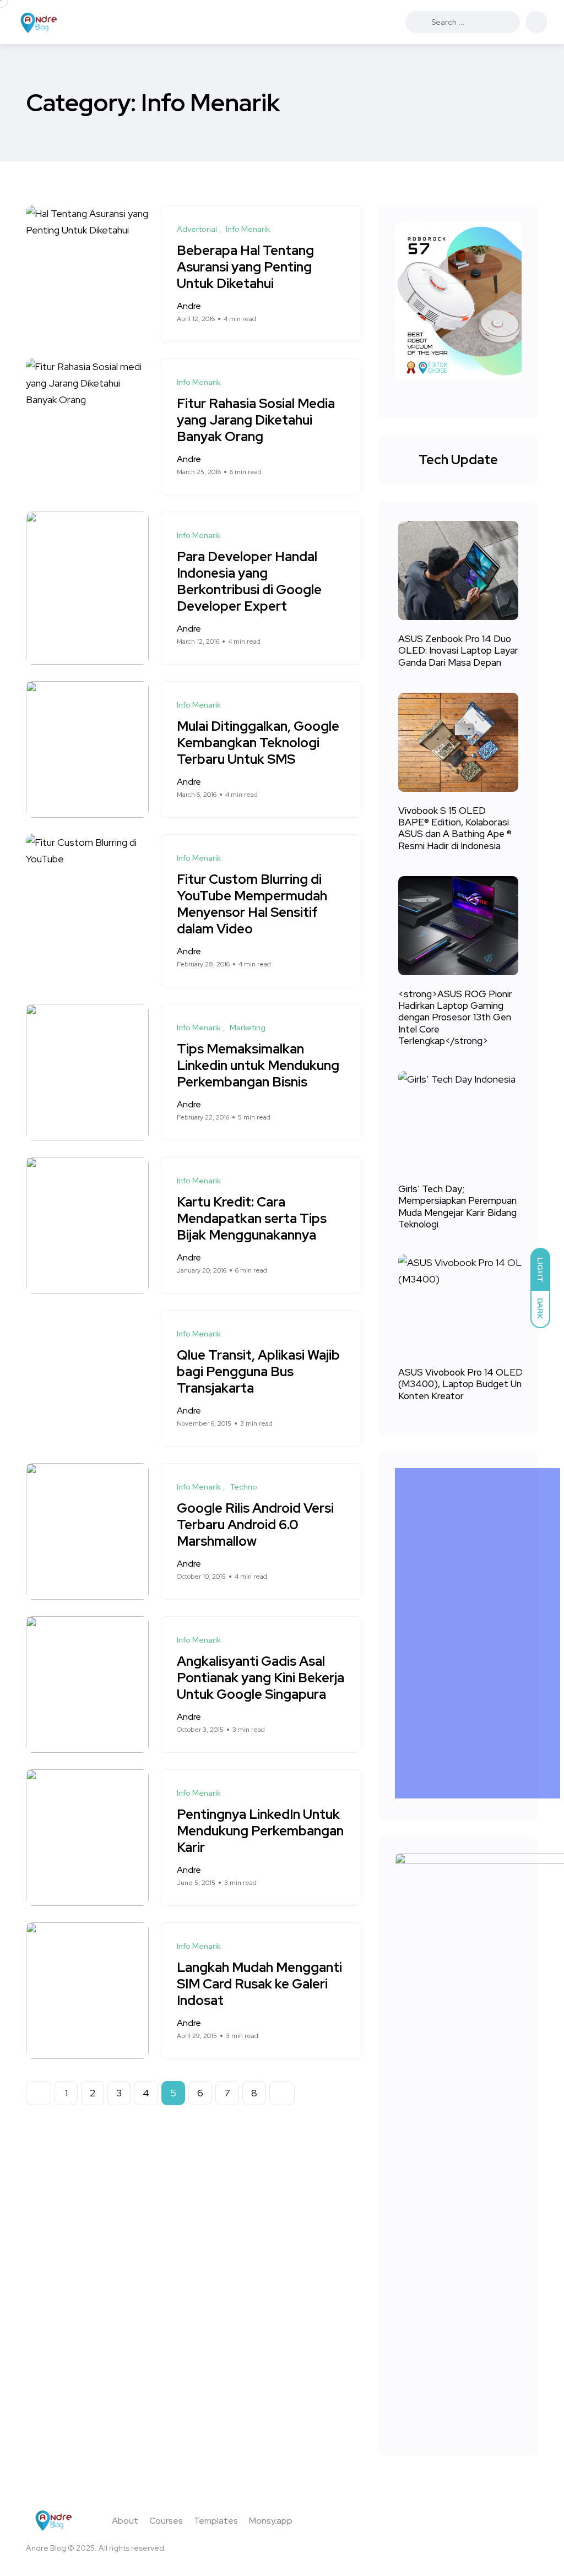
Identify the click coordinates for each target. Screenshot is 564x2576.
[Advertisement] (480, 1633)
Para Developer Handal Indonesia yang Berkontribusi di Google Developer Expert (249, 582)
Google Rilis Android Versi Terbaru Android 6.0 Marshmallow (255, 1525)
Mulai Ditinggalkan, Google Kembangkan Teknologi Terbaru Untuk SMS (258, 743)
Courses (166, 2521)
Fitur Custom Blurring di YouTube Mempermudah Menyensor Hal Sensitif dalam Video (252, 904)
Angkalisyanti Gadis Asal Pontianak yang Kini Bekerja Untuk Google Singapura (261, 1678)
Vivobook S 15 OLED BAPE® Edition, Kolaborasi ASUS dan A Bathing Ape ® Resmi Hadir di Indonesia (455, 828)
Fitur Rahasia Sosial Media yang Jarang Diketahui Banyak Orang (256, 420)
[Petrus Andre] (39, 22)
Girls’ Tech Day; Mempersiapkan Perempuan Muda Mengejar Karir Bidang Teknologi (457, 1207)
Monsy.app (271, 2521)
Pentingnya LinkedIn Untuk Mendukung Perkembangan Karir (260, 1831)
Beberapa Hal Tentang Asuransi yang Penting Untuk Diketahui (245, 267)
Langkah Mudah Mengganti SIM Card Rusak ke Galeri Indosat (259, 1984)
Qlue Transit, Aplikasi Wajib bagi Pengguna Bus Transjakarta (258, 1372)
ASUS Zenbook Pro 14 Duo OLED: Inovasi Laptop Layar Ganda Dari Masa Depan (458, 651)
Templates (216, 2521)
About (125, 2521)
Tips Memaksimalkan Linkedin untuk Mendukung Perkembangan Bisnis (258, 1066)
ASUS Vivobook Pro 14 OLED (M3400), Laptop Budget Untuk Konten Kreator (467, 1384)
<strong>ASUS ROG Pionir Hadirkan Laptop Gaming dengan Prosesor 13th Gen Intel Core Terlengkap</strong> (455, 1018)
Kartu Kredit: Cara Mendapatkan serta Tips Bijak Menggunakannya (252, 1219)
